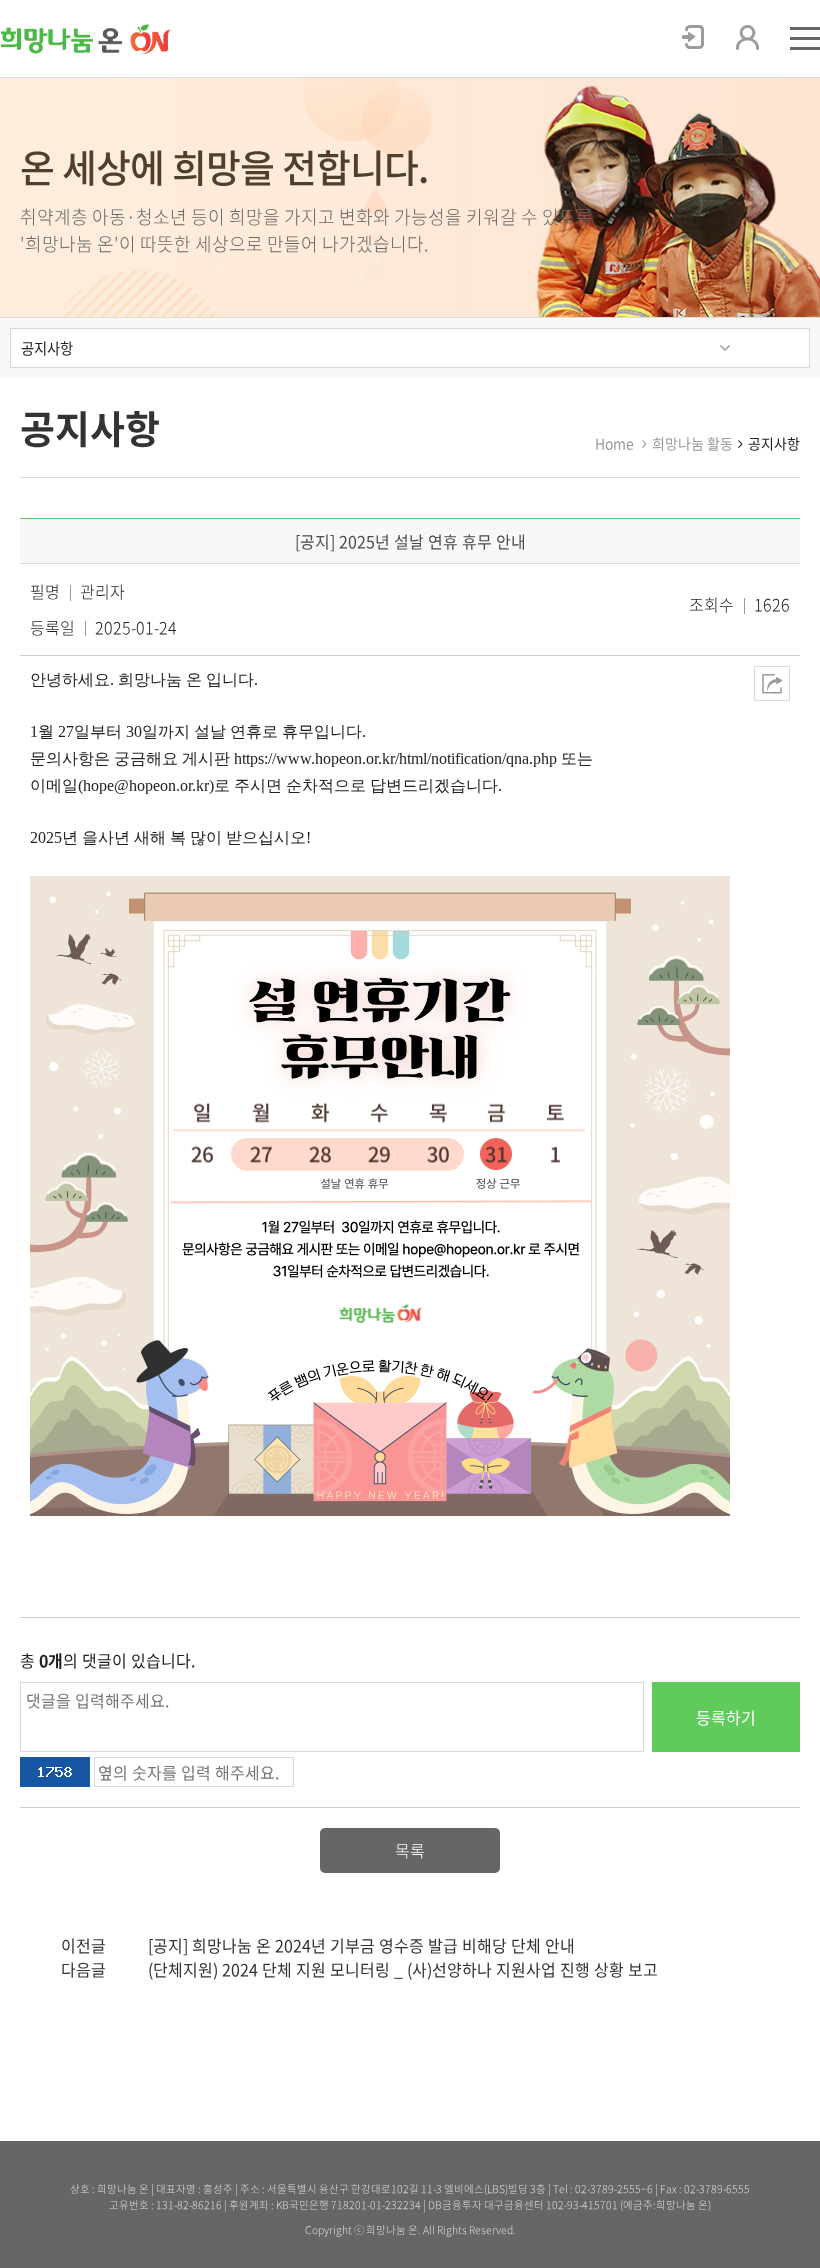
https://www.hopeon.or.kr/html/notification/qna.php (395, 758)
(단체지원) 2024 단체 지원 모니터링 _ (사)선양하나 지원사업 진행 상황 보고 (403, 1969)
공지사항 (47, 348)
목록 (410, 1850)
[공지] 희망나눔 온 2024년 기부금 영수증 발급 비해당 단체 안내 (361, 1945)
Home (614, 443)
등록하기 (726, 1717)
